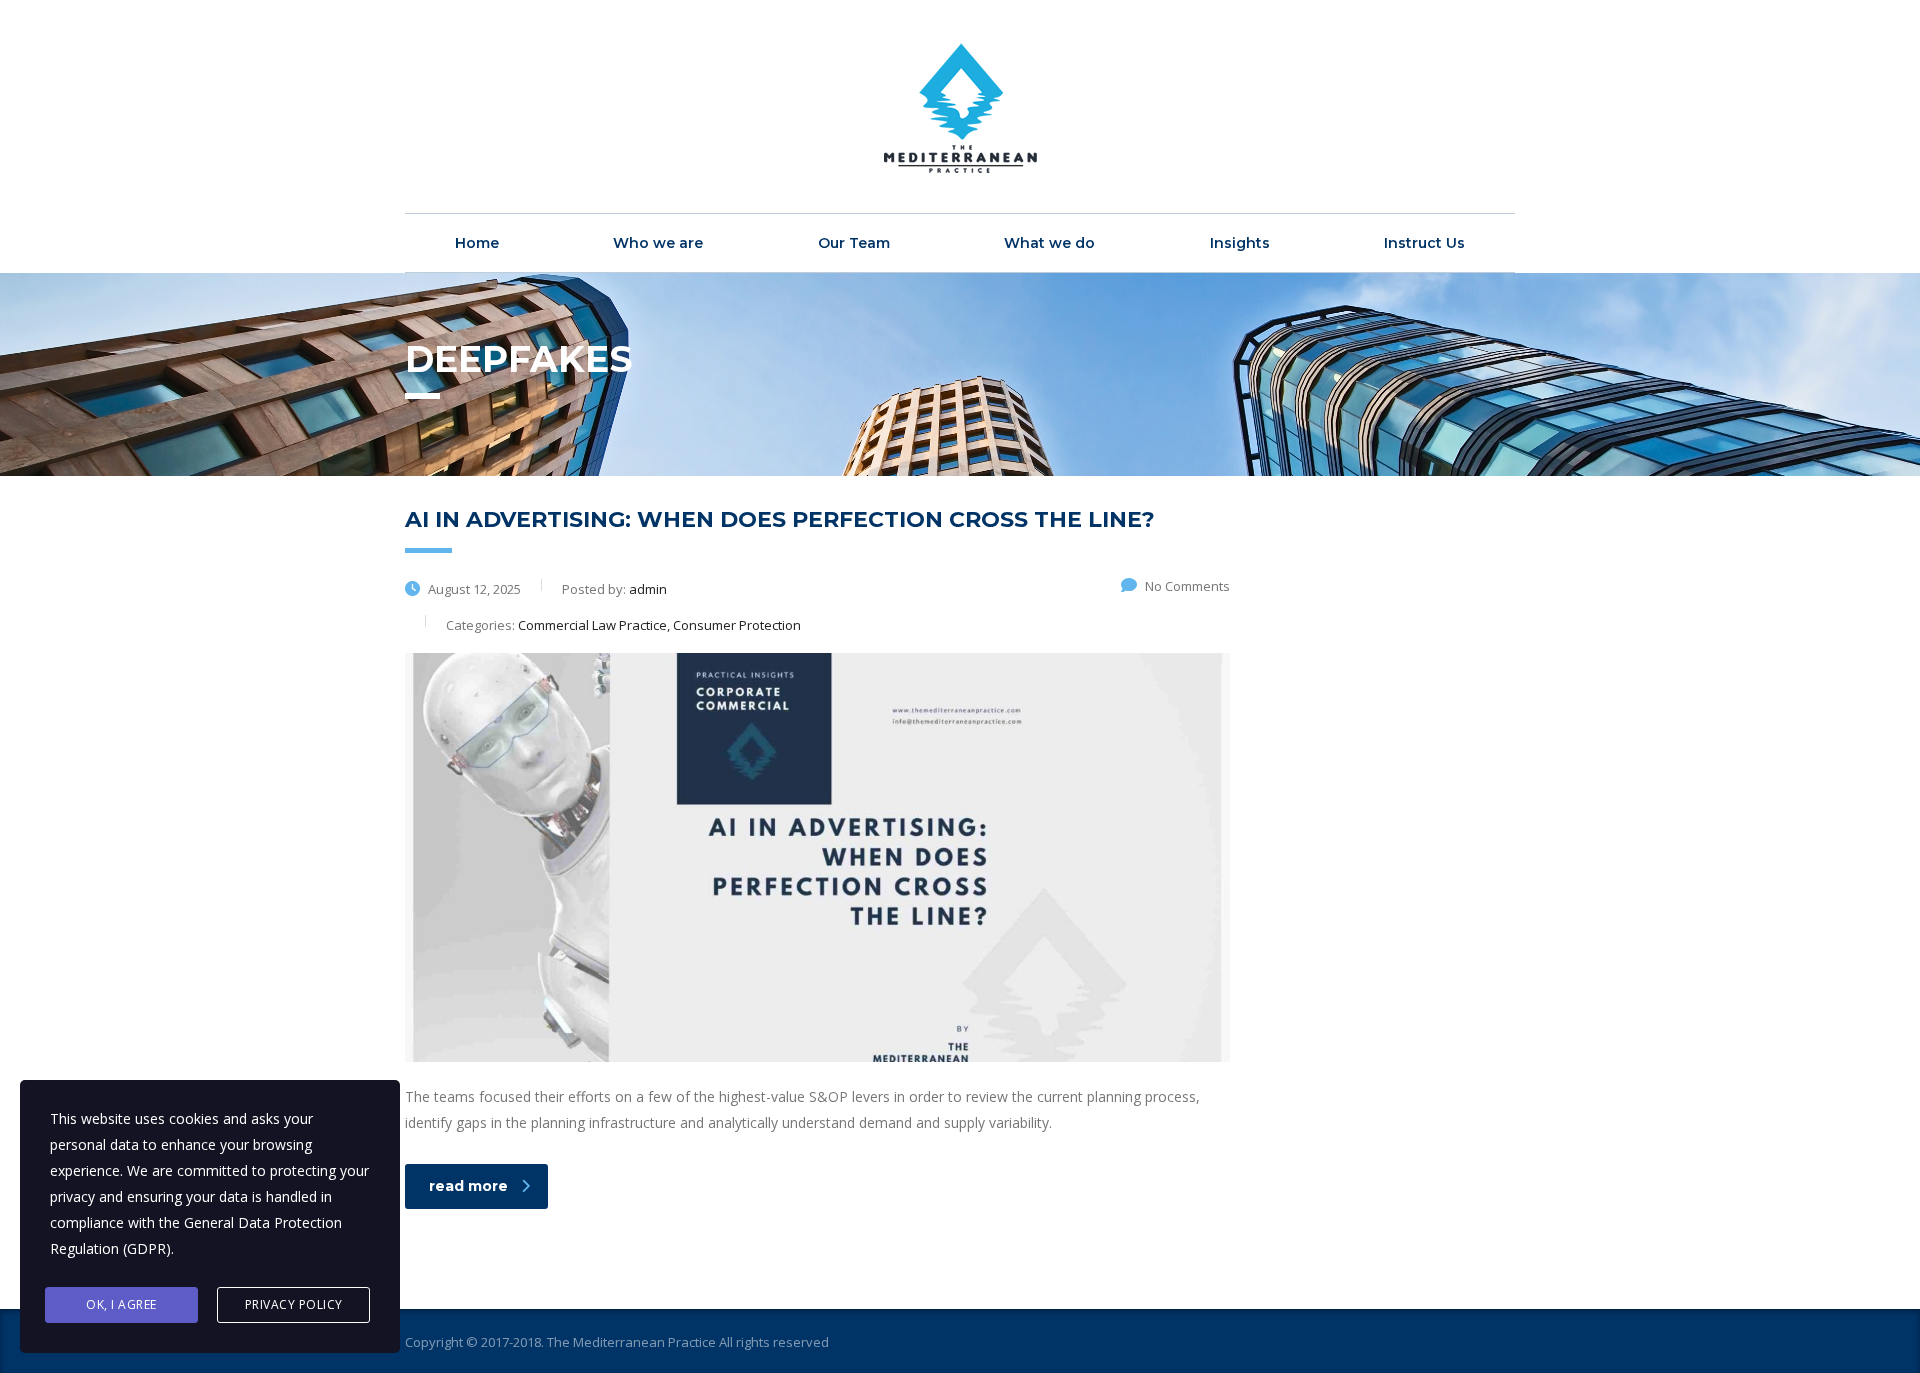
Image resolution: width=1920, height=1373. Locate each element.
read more (468, 1186)
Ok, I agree (121, 1304)
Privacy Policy (294, 1304)
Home (477, 243)
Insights (1240, 243)
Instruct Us (1424, 243)
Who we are (658, 243)
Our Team (854, 243)
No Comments (1187, 586)
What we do (1049, 243)
